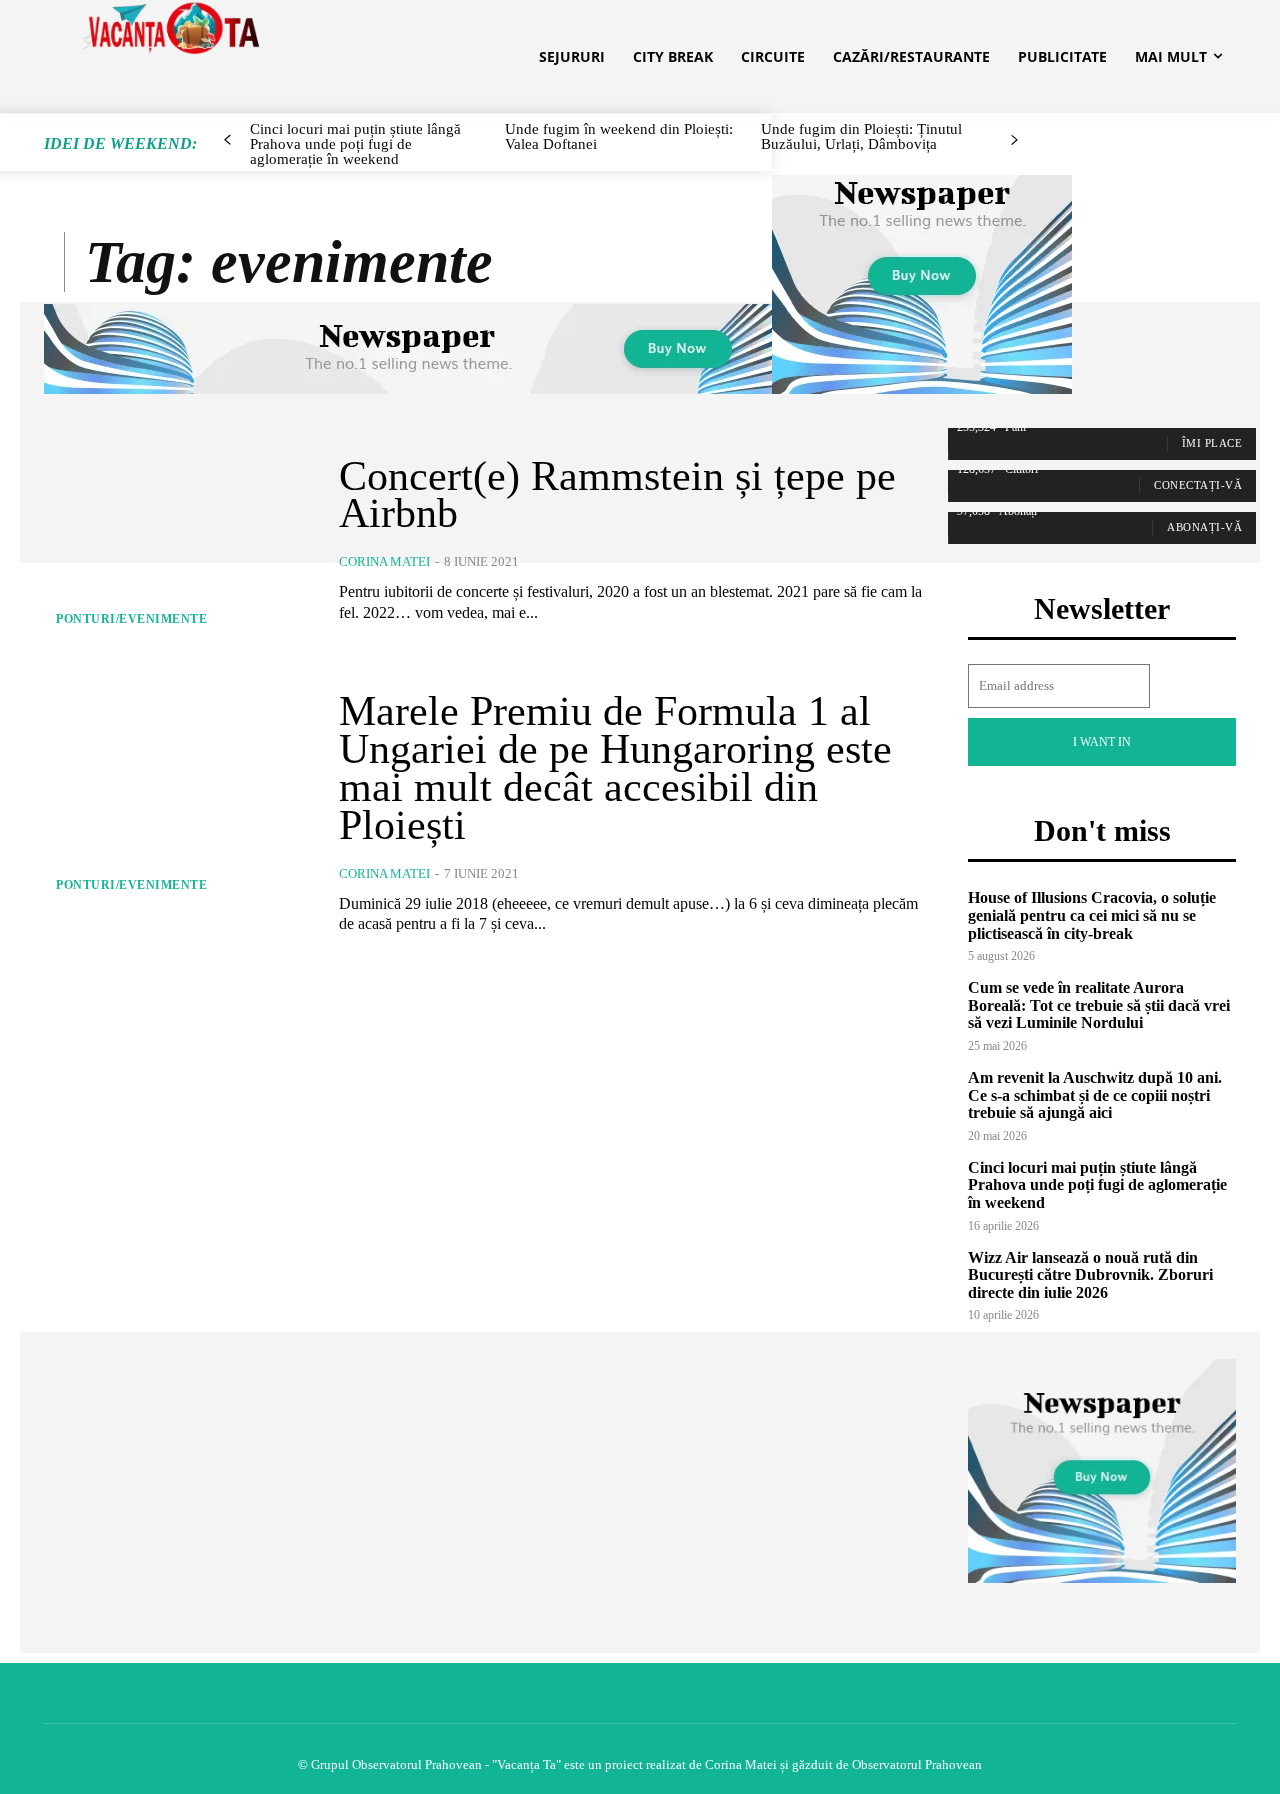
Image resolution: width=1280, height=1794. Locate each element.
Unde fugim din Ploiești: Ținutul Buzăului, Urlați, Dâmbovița (861, 136)
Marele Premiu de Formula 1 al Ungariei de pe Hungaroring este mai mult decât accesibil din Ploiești (615, 767)
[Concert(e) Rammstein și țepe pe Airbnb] (176, 540)
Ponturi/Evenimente (131, 619)
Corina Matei (384, 561)
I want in (1102, 742)
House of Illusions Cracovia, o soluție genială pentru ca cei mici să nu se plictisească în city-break (1092, 915)
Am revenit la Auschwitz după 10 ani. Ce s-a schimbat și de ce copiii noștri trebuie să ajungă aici (1095, 1095)
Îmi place (1212, 443)
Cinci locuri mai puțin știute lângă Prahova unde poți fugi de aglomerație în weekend (1097, 1185)
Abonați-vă (1204, 527)
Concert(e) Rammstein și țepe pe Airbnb (617, 495)
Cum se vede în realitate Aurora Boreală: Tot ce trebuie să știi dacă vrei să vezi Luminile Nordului (1099, 1005)
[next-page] (1013, 140)
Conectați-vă (1198, 485)
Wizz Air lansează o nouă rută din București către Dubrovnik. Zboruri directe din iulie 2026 (1090, 1275)
